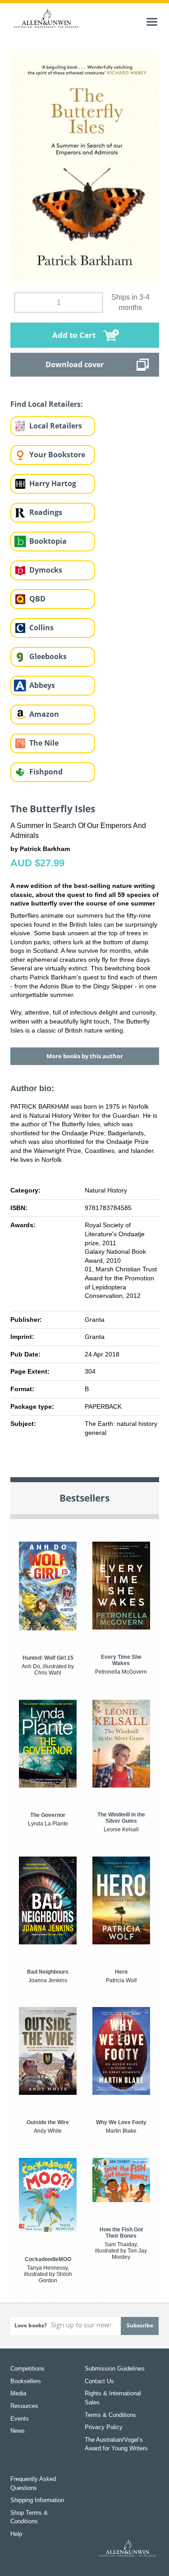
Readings (46, 512)
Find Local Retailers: (47, 404)
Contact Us (99, 2381)
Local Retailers (56, 426)
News (18, 2431)
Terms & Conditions (110, 2415)
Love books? (31, 2325)
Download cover (75, 364)
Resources (24, 2406)
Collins (41, 628)
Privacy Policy (104, 2427)
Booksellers (26, 2381)
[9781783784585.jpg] (85, 167)
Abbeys (42, 685)
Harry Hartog (53, 483)
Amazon (44, 714)
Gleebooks (48, 656)
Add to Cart (74, 335)
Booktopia (48, 541)
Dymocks (46, 570)
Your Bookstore (57, 455)
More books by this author (85, 1056)
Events (20, 2419)
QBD (37, 599)
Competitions (27, 2369)
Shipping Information (37, 2500)
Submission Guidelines (115, 2369)
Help (16, 2534)
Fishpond (46, 772)
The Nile (44, 743)
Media (18, 2393)
